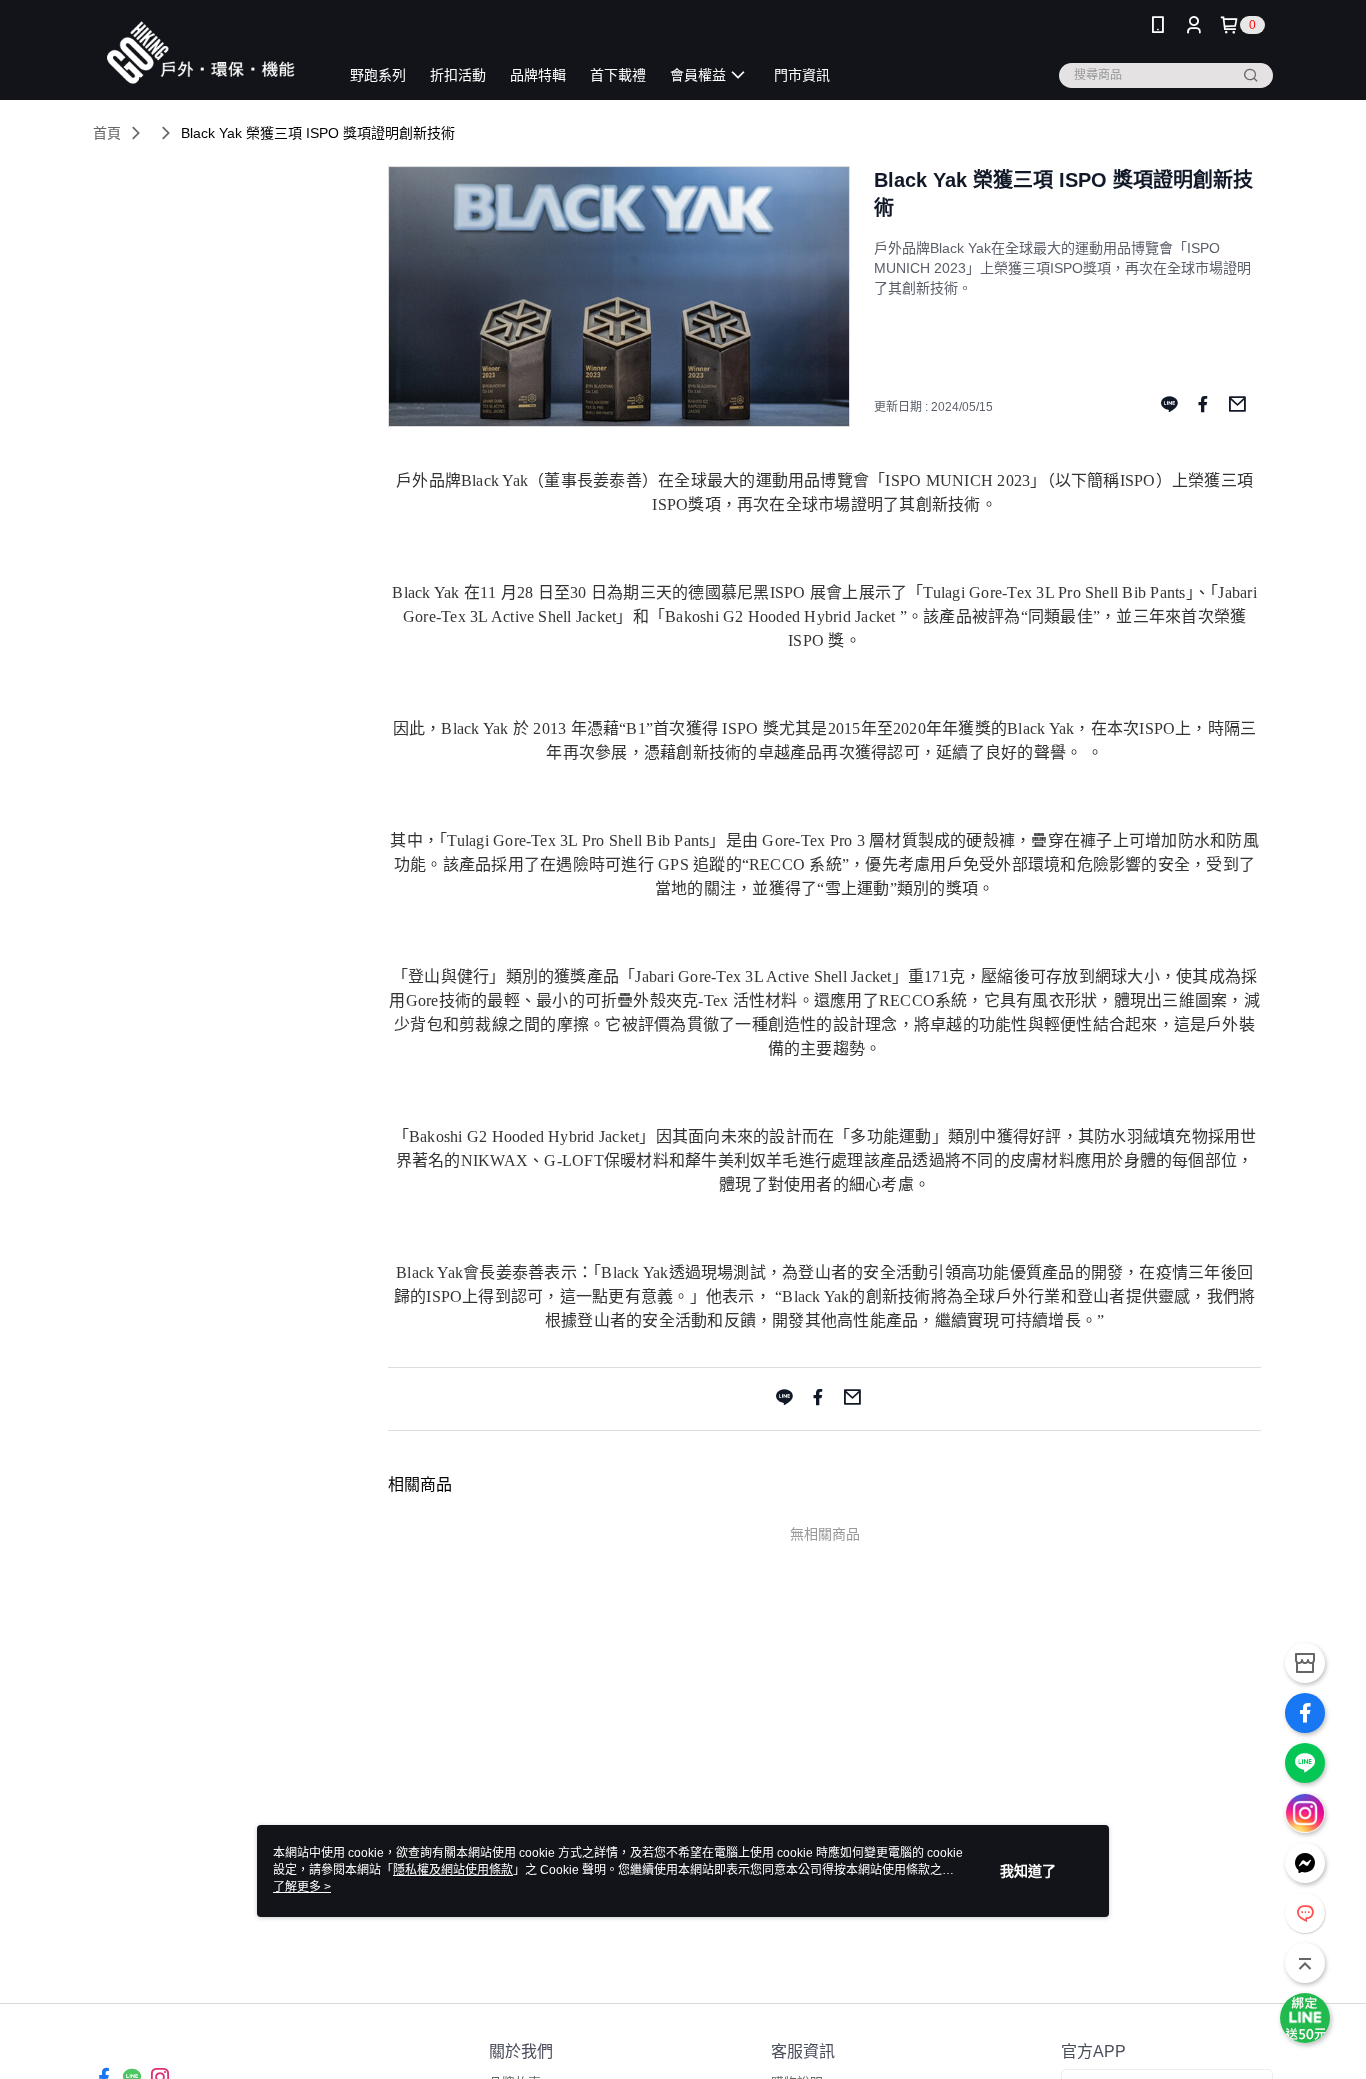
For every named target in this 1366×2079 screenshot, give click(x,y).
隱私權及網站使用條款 (453, 1870)
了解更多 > (302, 1887)
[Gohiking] (204, 52)
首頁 (107, 133)
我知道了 (1028, 1871)
